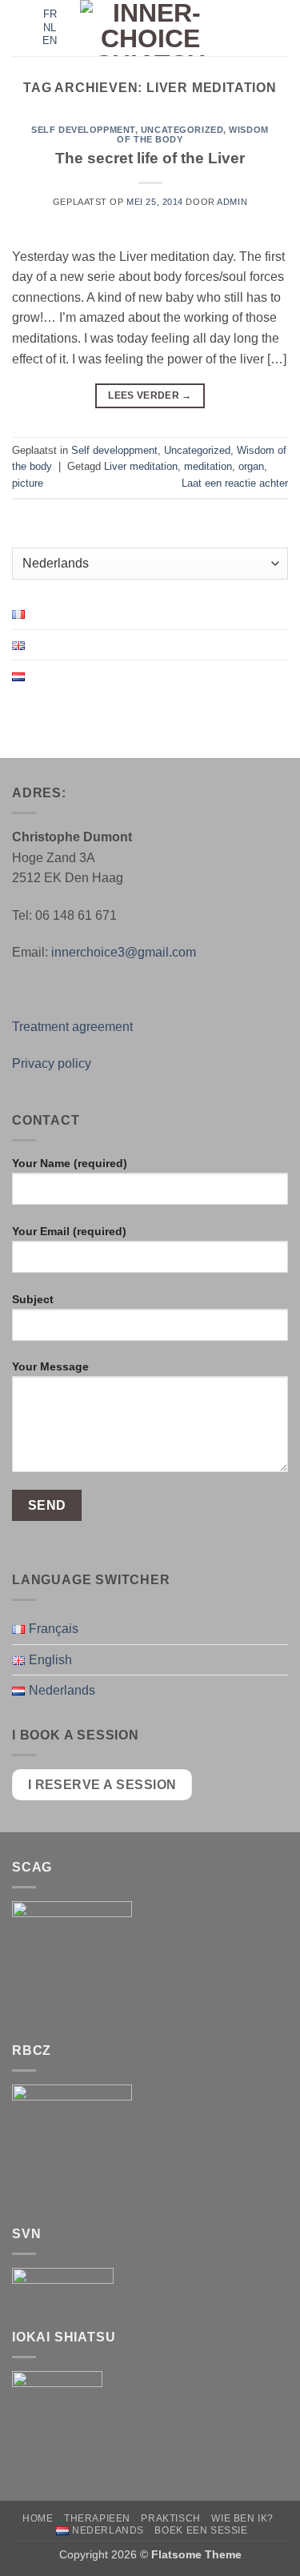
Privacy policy (52, 1063)
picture (28, 483)
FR (50, 14)
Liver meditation (141, 466)
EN (50, 40)
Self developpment (83, 130)
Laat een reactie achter (235, 483)
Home (38, 2518)
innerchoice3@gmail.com (124, 952)
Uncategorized (182, 130)
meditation (208, 466)
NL (50, 28)
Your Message (50, 1366)
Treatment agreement (72, 1027)
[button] (22, 28)
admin (232, 202)
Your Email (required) (69, 1231)
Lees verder (150, 395)
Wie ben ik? (242, 2518)
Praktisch (171, 2518)
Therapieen (97, 2518)
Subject (33, 1299)
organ (251, 466)
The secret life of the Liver (150, 158)
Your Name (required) (70, 1163)
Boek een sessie (201, 2530)
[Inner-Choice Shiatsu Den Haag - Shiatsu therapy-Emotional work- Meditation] (150, 28)
